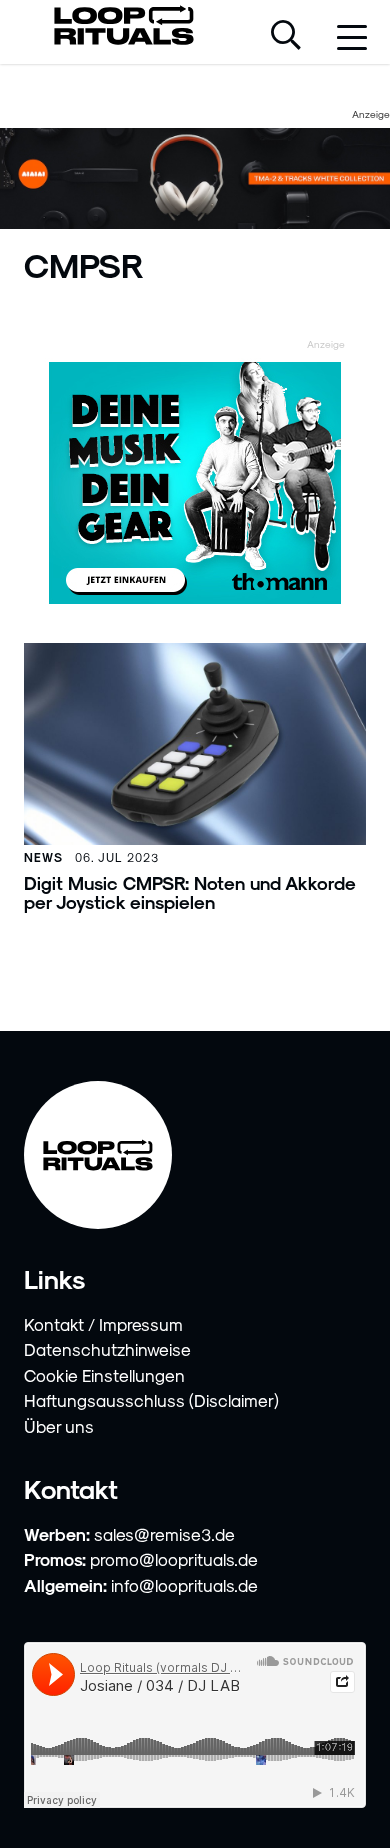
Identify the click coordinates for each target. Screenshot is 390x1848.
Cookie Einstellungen (104, 1375)
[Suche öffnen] (286, 37)
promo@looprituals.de (174, 1559)
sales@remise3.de (164, 1534)
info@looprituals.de (184, 1585)
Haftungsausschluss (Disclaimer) (151, 1400)
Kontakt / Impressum (103, 1324)
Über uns (59, 1426)
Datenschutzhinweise (107, 1349)
